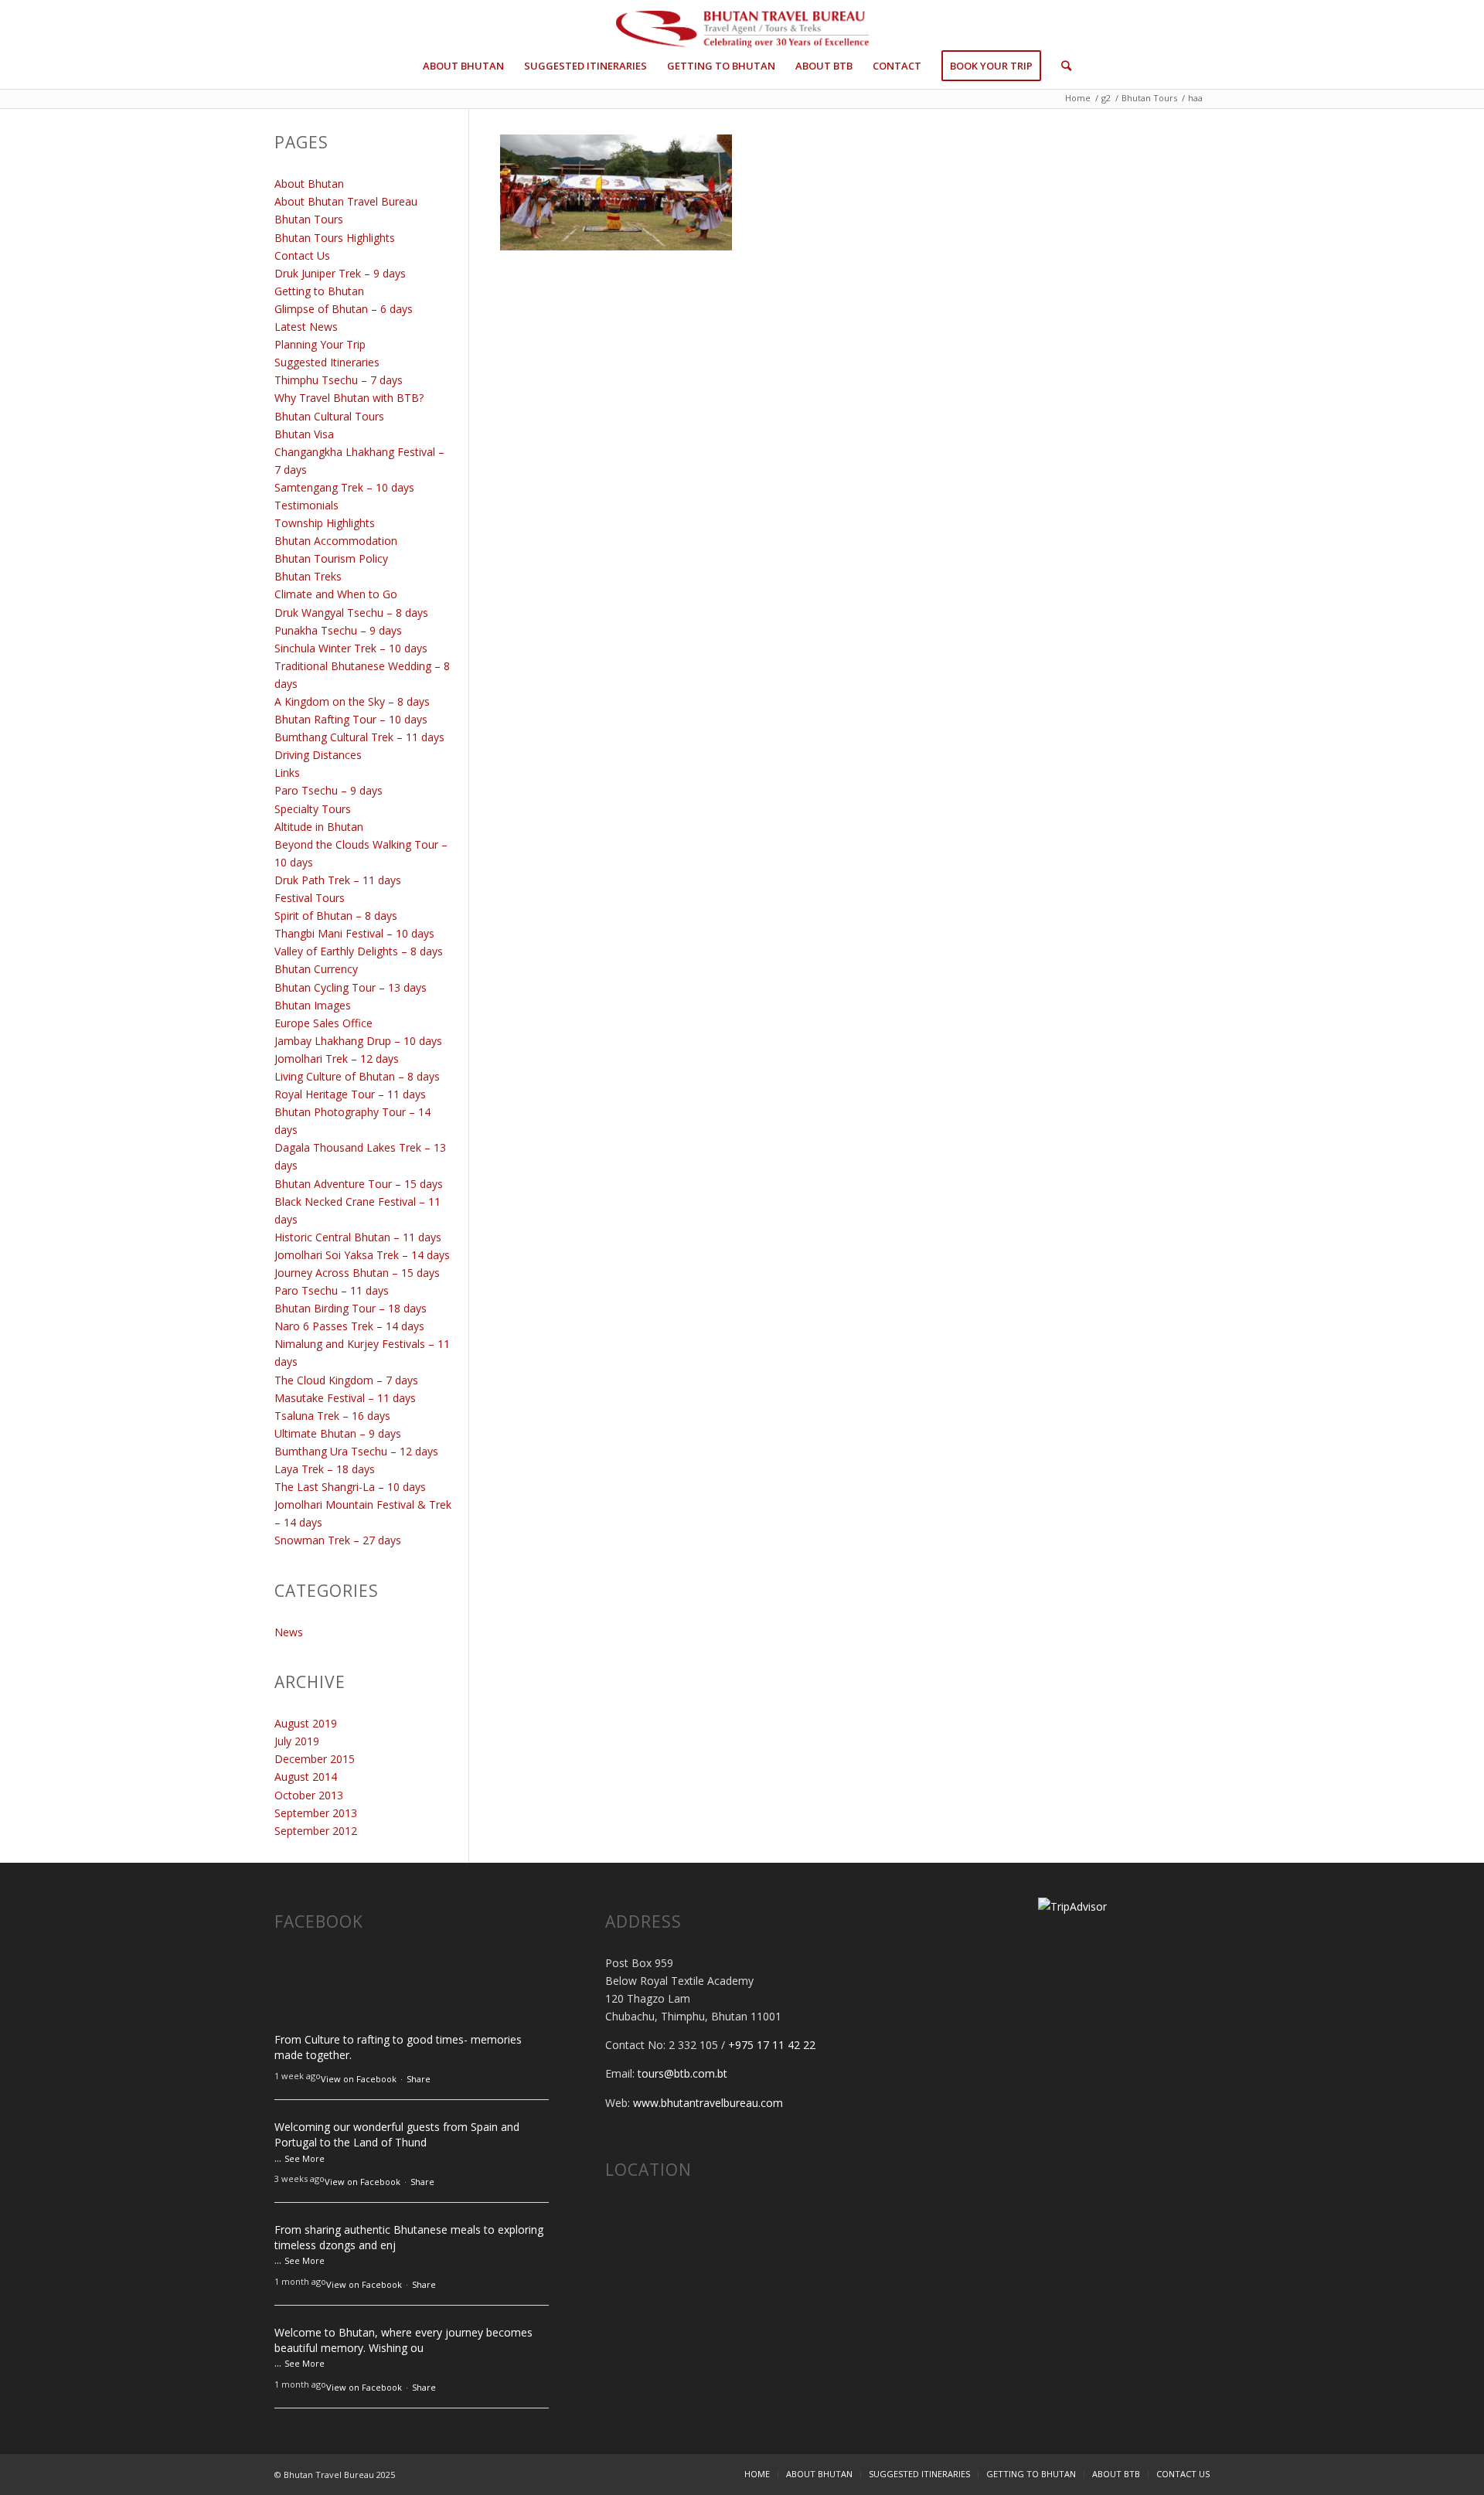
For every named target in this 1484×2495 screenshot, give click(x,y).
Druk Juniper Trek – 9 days (340, 273)
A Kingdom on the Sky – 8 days (352, 701)
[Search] (1061, 66)
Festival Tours (310, 898)
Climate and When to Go (336, 594)
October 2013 (309, 1795)
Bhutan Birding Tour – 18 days (351, 1308)
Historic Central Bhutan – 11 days (358, 1237)
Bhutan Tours (309, 219)
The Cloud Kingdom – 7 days (346, 1380)
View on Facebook (359, 2079)
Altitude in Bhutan (319, 827)
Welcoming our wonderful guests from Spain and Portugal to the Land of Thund (397, 2134)
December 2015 (315, 1759)
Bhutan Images (313, 1005)
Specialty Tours (313, 809)
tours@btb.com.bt (682, 2073)
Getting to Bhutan (319, 291)
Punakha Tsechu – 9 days (338, 630)
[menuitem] (463, 66)
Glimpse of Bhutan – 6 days (344, 309)
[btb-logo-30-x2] (742, 31)
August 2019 (306, 1723)
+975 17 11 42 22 (772, 2045)
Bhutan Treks (308, 576)
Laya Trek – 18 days (325, 1469)
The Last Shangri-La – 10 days (350, 1487)
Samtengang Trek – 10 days (344, 487)
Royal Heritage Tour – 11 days (350, 1094)
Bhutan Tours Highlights (335, 238)
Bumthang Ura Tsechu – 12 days (356, 1451)
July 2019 (297, 1741)
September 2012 (316, 1831)
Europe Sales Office (323, 1023)
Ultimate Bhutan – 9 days (338, 1433)
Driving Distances (318, 755)
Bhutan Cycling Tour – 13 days (351, 987)
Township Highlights (325, 523)
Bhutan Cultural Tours (329, 416)
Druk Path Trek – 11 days (338, 880)
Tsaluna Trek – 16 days (332, 1416)
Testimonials (306, 505)
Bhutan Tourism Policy (331, 558)
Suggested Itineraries (327, 362)
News (289, 1632)
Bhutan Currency (316, 969)
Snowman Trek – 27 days (338, 1540)
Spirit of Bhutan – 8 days (336, 916)
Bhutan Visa (304, 434)
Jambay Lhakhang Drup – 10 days (358, 1041)
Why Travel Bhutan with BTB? (349, 398)
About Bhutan (309, 184)
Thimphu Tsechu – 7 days (339, 380)
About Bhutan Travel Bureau (346, 201)
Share (419, 2079)
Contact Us (302, 255)
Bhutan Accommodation (336, 541)
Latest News (306, 327)
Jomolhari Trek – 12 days (337, 1059)
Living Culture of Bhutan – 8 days (357, 1076)
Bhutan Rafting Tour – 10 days (351, 719)
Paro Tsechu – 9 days (328, 790)
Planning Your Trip (320, 344)
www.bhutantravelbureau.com (708, 2103)
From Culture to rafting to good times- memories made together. (398, 2047)
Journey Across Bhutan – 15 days (357, 1273)
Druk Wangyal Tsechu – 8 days (351, 613)
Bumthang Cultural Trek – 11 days (359, 737)
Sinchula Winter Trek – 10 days (351, 648)
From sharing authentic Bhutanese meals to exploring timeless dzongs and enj (409, 2237)
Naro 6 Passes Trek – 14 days (349, 1326)
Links (287, 773)
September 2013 (316, 1813)
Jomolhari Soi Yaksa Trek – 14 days (362, 1255)
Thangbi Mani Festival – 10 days (354, 933)
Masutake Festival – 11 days (345, 1398)
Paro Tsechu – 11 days (332, 1290)
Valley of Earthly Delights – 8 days (359, 951)
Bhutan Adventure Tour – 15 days (359, 1184)
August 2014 (306, 1777)
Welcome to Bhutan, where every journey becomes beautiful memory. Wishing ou (403, 2340)
